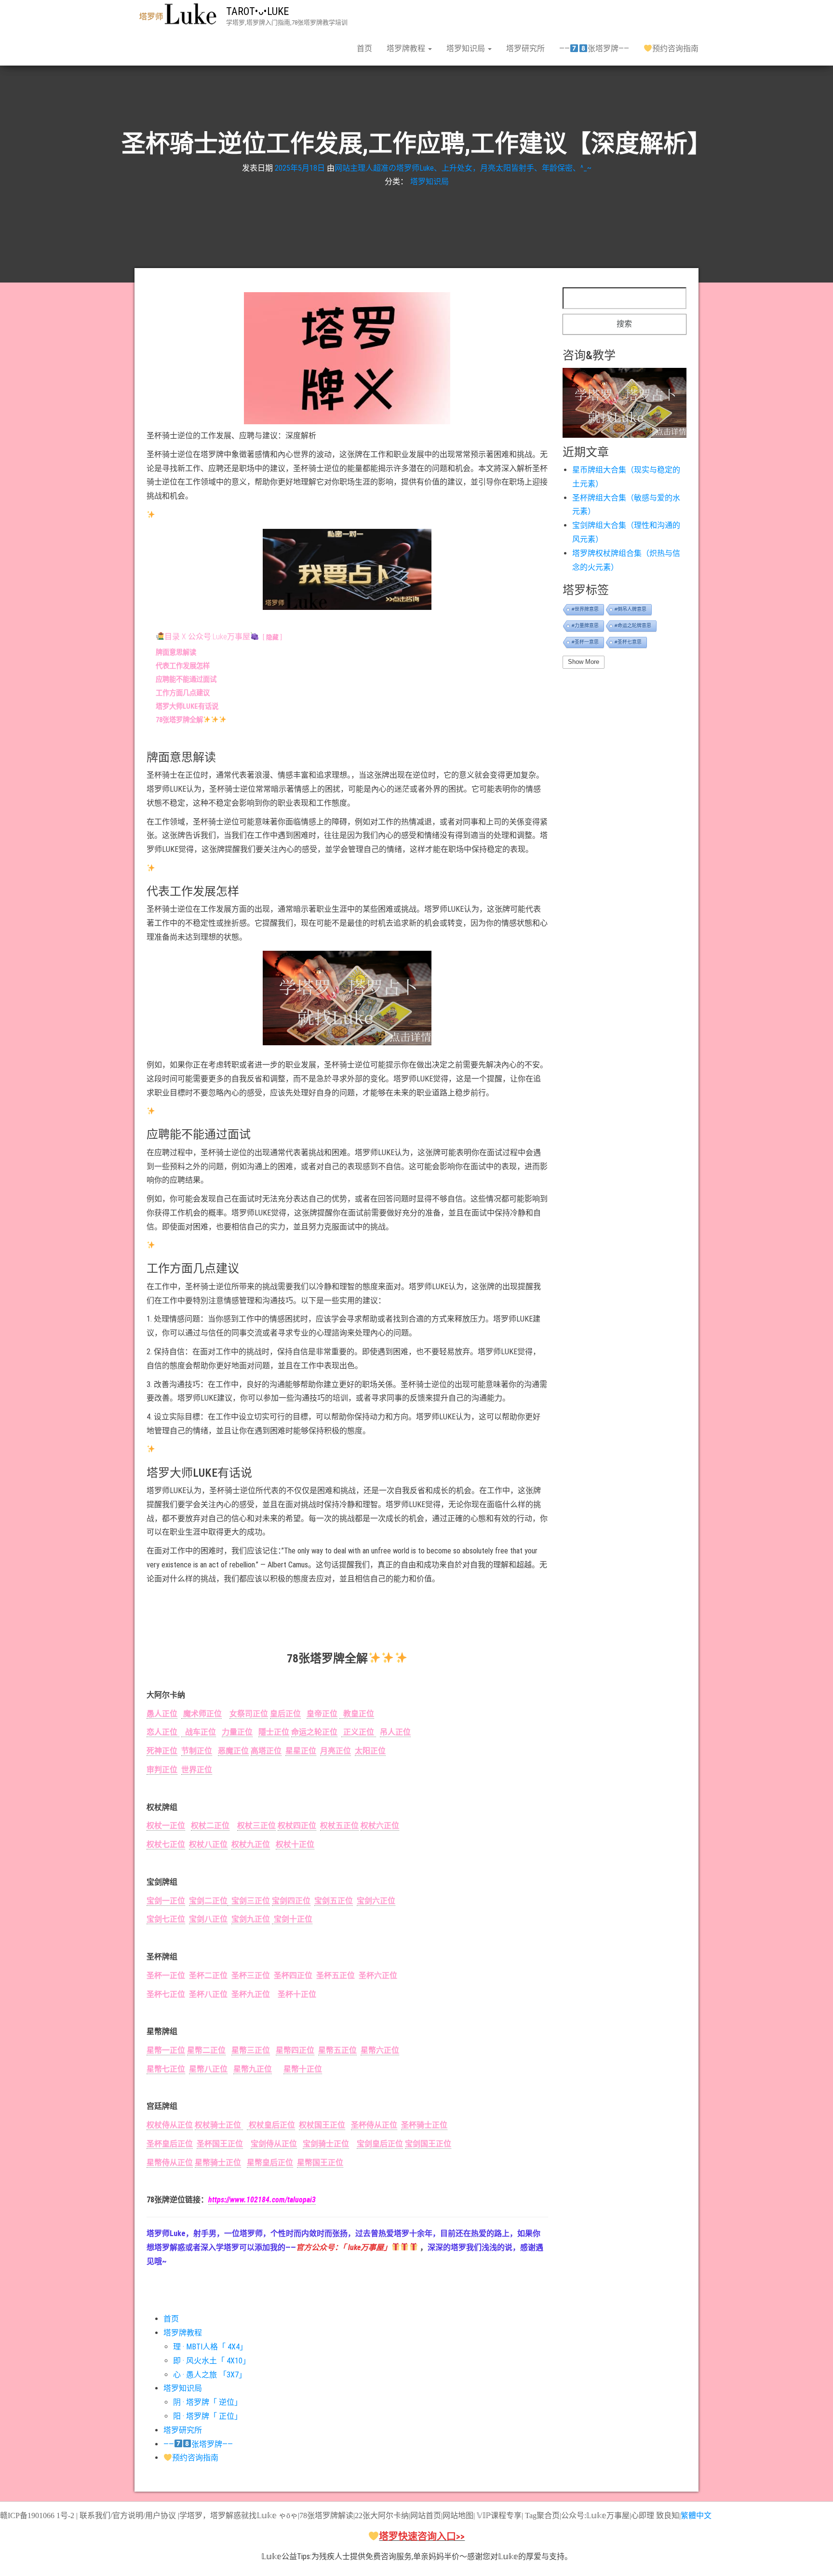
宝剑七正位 (166, 1919)
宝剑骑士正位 (326, 2144)
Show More (584, 662)
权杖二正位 (210, 1826)
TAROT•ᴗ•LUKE (257, 11)
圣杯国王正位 (220, 2144)
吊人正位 (395, 1732)
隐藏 (272, 637)
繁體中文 (696, 2515)
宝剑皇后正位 (380, 2144)
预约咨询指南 (675, 48)
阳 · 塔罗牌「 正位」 (208, 2416)
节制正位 (197, 1751)
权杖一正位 (166, 1826)
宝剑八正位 (208, 1919)
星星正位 (301, 1751)
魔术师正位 (202, 1714)
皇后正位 (285, 1714)
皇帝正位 (322, 1714)
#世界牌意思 (585, 609)
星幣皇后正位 (270, 2163)
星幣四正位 (295, 2050)
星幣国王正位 (320, 2163)
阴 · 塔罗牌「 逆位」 (208, 2402)
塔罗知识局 (467, 48)
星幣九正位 (253, 2069)
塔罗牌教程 (407, 48)
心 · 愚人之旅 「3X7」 (210, 2375)
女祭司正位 (249, 1714)
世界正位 (197, 1770)
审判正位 (162, 1770)
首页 (364, 48)
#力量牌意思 (585, 626)
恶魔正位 (233, 1751)
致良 (664, 2515)
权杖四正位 (297, 1826)
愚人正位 (162, 1714)
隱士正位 (274, 1732)
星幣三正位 (251, 2050)
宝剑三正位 (249, 1901)
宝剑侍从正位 (274, 2144)
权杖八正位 (208, 1844)
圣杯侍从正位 (374, 2125)
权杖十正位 (295, 1844)
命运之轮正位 (314, 1732)
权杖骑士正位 (219, 2125)
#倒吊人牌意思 (631, 609)
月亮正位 (336, 1751)
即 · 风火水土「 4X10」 (212, 2361)
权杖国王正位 (322, 2125)
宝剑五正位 (334, 1901)
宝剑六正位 (376, 1901)
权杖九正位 (251, 1844)
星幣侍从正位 (170, 2163)
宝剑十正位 (292, 1919)
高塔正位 (266, 1751)
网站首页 (426, 2515)
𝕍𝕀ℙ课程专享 (498, 2515)
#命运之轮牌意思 (633, 626)
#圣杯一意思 (585, 642)
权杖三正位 (256, 1826)
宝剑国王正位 (428, 2144)
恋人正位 (163, 1732)
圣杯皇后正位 (170, 2144)
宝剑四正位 (291, 1901)
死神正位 (162, 1751)
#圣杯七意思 (628, 642)
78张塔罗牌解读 (326, 2515)
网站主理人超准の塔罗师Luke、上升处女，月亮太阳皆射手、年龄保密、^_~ (463, 168)
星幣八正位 (208, 2069)
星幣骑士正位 (218, 2163)
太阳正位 (370, 1751)
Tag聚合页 (542, 2515)
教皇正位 (357, 1714)
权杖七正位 (166, 1844)
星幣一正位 (166, 2050)
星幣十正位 (303, 2069)
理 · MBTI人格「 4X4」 (210, 2347)
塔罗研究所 (525, 48)
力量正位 (237, 1732)
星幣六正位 (380, 2050)
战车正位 (199, 1732)
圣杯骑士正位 (424, 2125)
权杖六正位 (380, 1826)
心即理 (643, 2515)
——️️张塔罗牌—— (594, 48)
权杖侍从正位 (170, 2125)
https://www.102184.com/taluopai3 (262, 2200)
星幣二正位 (206, 2050)
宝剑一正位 (166, 1901)
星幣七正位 (166, 2069)
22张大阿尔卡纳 (382, 2515)
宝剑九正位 (251, 1919)
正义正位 (359, 1732)
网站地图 (458, 2515)
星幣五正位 (337, 2050)
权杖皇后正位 (271, 2125)
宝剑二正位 (208, 1901)
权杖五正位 (339, 1826)
